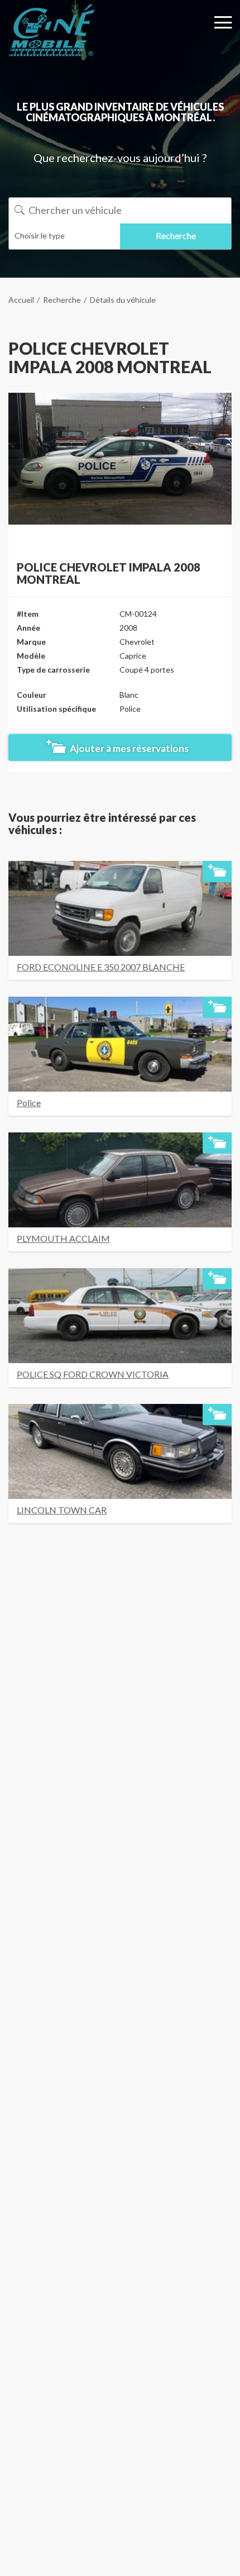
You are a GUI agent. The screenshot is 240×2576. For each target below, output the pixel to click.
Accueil (21, 300)
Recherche (62, 300)
